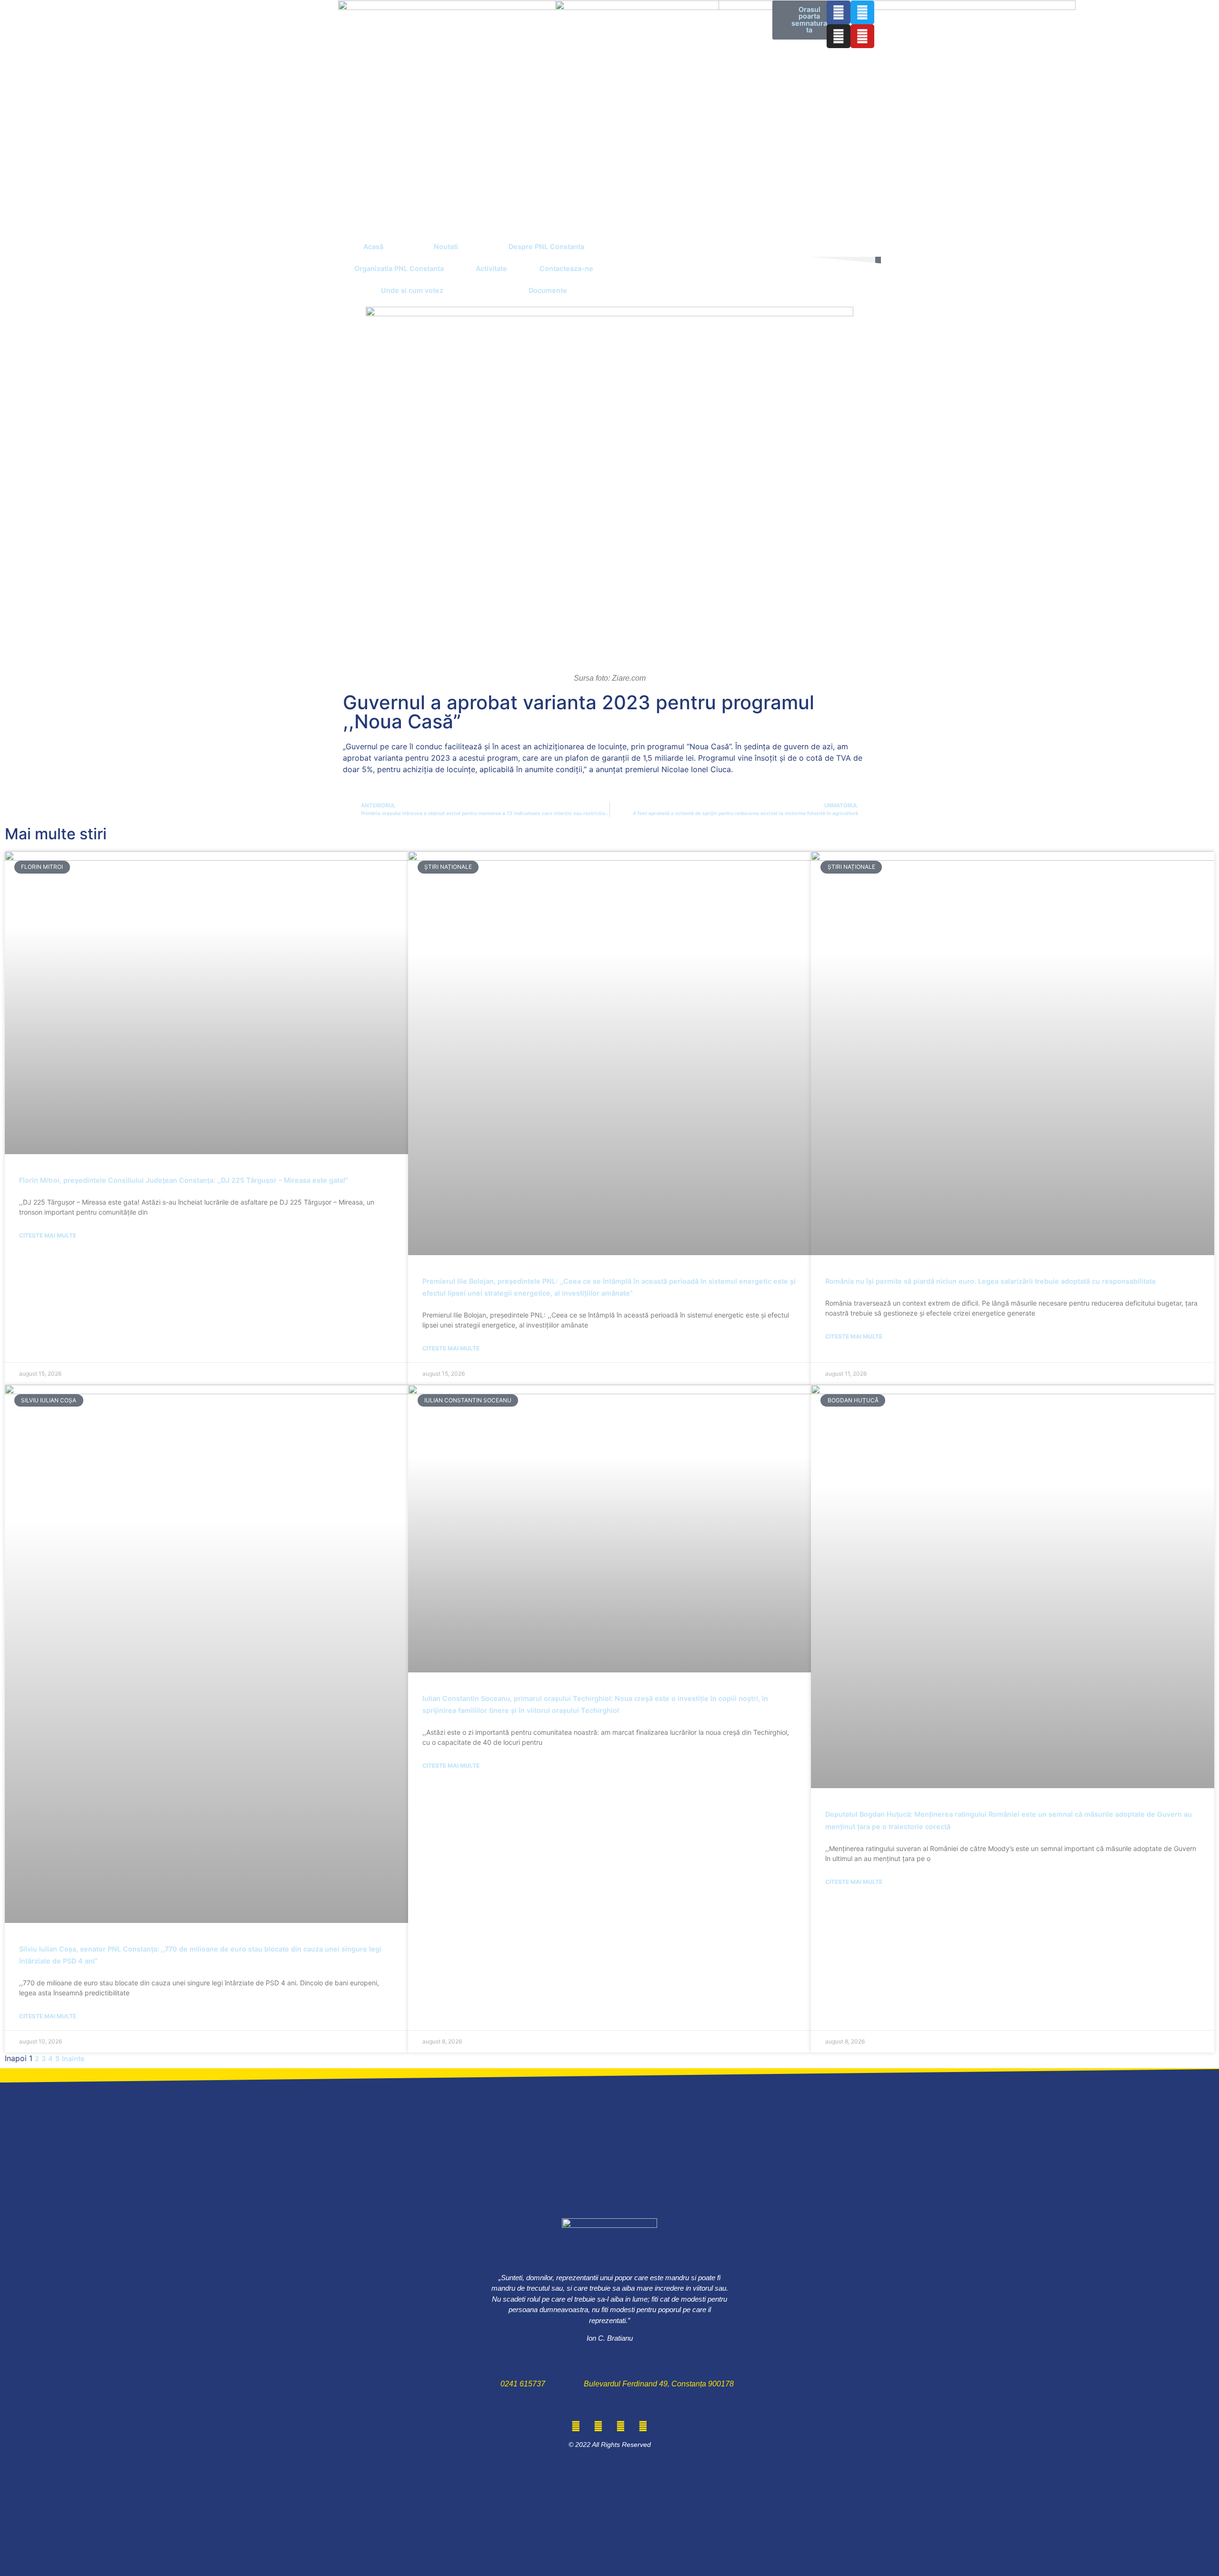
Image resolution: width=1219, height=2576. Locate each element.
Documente (548, 290)
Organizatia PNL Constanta (399, 268)
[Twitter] (862, 12)
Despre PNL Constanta (546, 247)
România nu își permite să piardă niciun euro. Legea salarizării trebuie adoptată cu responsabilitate (991, 1281)
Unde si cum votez (412, 290)
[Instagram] (839, 36)
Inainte (73, 2058)
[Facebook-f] (839, 12)
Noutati (446, 247)
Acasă (373, 247)
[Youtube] (862, 36)
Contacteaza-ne (566, 268)
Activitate (491, 268)
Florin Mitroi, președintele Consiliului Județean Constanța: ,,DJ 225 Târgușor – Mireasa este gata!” (184, 1180)
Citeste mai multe (48, 1235)
